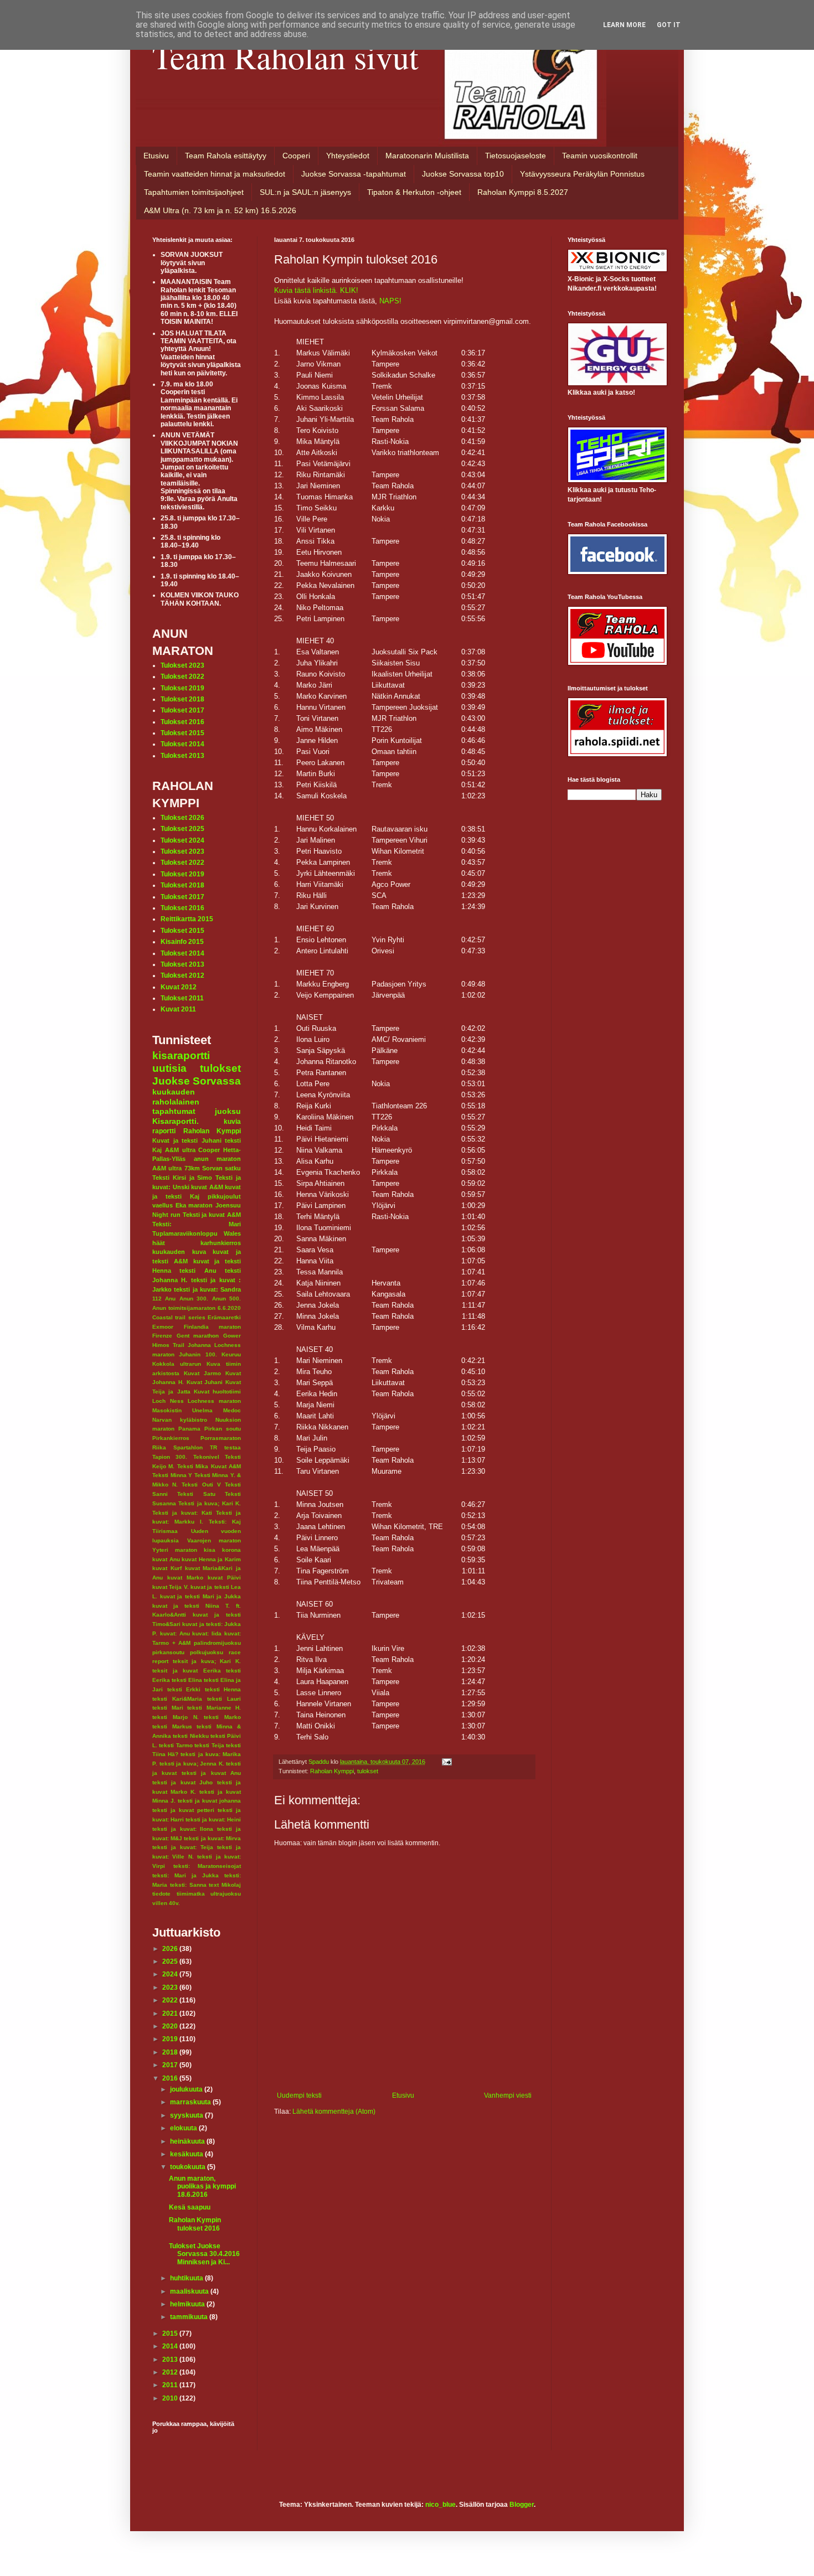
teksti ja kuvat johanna (209, 1801)
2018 (171, 2052)
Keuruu (231, 1354)
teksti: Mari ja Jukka (186, 1875)
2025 (171, 1961)
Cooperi (296, 156)
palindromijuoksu (217, 1643)
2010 (171, 2398)
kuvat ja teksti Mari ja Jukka (200, 1596)
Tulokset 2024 (182, 840)
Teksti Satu (196, 1494)
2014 (171, 2346)
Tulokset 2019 (182, 688)
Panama (189, 1429)
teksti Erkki (184, 1689)
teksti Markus (172, 1726)
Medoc (232, 1410)
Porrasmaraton (221, 1438)
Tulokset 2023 (182, 665)
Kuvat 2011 (178, 1009)
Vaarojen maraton (214, 1540)
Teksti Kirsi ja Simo (182, 1178)
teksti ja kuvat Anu (211, 1773)
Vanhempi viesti (508, 2095)
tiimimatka (191, 1894)
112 (157, 1299)
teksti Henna (223, 1689)
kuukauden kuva (179, 1252)
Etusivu (156, 156)
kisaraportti (181, 1055)
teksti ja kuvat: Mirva (212, 1838)
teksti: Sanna (188, 1885)
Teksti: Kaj (225, 1522)
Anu (170, 1299)
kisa (210, 1550)
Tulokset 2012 (182, 975)
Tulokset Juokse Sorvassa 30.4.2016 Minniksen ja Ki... (204, 2254)
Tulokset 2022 (182, 677)
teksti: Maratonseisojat (207, 1866)
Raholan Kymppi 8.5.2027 (523, 192)
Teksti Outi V (201, 1485)
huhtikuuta (187, 2278)
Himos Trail (168, 1345)
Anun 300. (194, 1299)
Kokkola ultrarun (177, 1364)
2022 (171, 2000)
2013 (171, 2360)
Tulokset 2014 (182, 744)
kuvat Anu (166, 1559)
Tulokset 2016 (182, 722)
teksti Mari (168, 1708)
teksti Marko (222, 1717)
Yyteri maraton (175, 1550)
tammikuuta (190, 2317)
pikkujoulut (224, 1196)
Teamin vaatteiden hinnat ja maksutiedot (215, 174)
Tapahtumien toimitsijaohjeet (194, 192)
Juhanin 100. (198, 1354)
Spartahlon (188, 1447)
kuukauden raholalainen (176, 1097)
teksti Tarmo (176, 1745)
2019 (171, 2039)
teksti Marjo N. (176, 1717)
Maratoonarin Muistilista (427, 156)
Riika (159, 1447)
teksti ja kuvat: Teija (183, 1847)
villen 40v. (166, 1903)
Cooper (209, 1150)
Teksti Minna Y (172, 1475)
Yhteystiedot (348, 156)
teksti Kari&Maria (177, 1699)
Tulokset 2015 (182, 733)
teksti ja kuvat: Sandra (207, 1289)
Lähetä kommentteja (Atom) (334, 2112)
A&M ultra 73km (176, 1168)
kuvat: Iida (207, 1633)
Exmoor (163, 1327)
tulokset (368, 1771)
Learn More (624, 25)
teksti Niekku (190, 1736)
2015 (171, 2334)
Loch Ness (168, 1401)
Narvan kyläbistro (180, 1420)
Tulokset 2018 (182, 699)
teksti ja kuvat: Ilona (183, 1829)
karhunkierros (221, 1243)
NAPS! (390, 301)
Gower (232, 1336)
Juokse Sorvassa (197, 1081)
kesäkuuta (187, 2154)
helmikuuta (188, 2304)
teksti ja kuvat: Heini (213, 1819)
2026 (171, 1949)
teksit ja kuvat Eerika (187, 1671)
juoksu (228, 1111)
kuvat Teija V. (171, 1587)
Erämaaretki (224, 1317)
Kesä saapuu (190, 2207)
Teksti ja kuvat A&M (212, 1215)
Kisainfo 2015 (182, 942)
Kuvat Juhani (205, 1382)
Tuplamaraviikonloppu (185, 1233)
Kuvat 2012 (179, 987)
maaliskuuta (190, 2291)
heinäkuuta (188, 2141)
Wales (232, 1233)
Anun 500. (226, 1299)
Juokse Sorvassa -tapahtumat (354, 174)
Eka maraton (194, 1205)
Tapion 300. (170, 1457)
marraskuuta (191, 2102)
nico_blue (441, 2505)
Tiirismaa (165, 1531)
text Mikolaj (225, 1885)
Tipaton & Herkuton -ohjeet (414, 192)
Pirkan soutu (223, 1429)
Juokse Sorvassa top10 (463, 174)
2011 (171, 2385)
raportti (164, 1131)
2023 (171, 1988)
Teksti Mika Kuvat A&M (209, 1466)
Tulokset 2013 (182, 756)
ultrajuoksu (226, 1894)
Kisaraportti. (176, 1121)
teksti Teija (209, 1745)
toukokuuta (189, 2167)
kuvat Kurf (167, 1568)
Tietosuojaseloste (516, 156)
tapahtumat (174, 1111)
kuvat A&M (207, 1187)
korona (231, 1550)
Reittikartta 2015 (187, 919)
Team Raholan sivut (285, 56)
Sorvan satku (221, 1168)
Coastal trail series (179, 1317)
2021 (171, 2014)
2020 (171, 2026)
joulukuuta (187, 2089)
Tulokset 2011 (182, 998)
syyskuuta (187, 2115)
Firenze (162, 1336)
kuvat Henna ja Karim (211, 1559)
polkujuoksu (207, 1652)
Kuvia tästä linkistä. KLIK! (316, 290)
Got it (669, 25)
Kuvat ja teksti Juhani (187, 1140)
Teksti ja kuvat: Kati (182, 1513)
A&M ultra (180, 1150)
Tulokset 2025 (182, 829)
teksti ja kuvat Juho (182, 1782)
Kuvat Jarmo (202, 1373)
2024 (171, 1974)
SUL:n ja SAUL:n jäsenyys (305, 192)
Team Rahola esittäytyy (226, 156)
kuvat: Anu (175, 1633)
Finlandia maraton (213, 1327)
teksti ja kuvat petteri (183, 1810)
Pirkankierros (171, 1438)
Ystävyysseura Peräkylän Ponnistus (582, 174)
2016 (171, 2078)
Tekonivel (206, 1457)
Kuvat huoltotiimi (217, 1392)
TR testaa (225, 1447)
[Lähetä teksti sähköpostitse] (446, 1762)
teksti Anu (198, 1271)
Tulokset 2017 (182, 710)
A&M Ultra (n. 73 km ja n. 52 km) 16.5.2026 (220, 210)
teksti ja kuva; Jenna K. (192, 1764)
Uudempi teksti (299, 2095)
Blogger (522, 2505)
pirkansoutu (168, 1652)
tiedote (161, 1894)
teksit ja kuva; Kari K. (207, 1661)
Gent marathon (198, 1336)
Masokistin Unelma (182, 1410)
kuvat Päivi (224, 1578)
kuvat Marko (185, 1578)
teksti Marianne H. (214, 1708)
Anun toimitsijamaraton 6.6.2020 (197, 1308)
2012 (171, 2372)
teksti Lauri (224, 1699)
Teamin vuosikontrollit (600, 156)
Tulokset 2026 (182, 818)
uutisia (169, 1068)
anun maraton (218, 1159)
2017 (171, 2065)
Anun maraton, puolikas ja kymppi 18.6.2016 (202, 2187)
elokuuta (184, 2128)
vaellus (163, 1205)
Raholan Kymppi (332, 1771)
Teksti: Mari (197, 1224)
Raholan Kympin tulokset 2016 (195, 2224)
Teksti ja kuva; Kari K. (210, 1503)
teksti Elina (187, 1680)
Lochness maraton (214, 1401)
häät (159, 1243)
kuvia (232, 1122)
